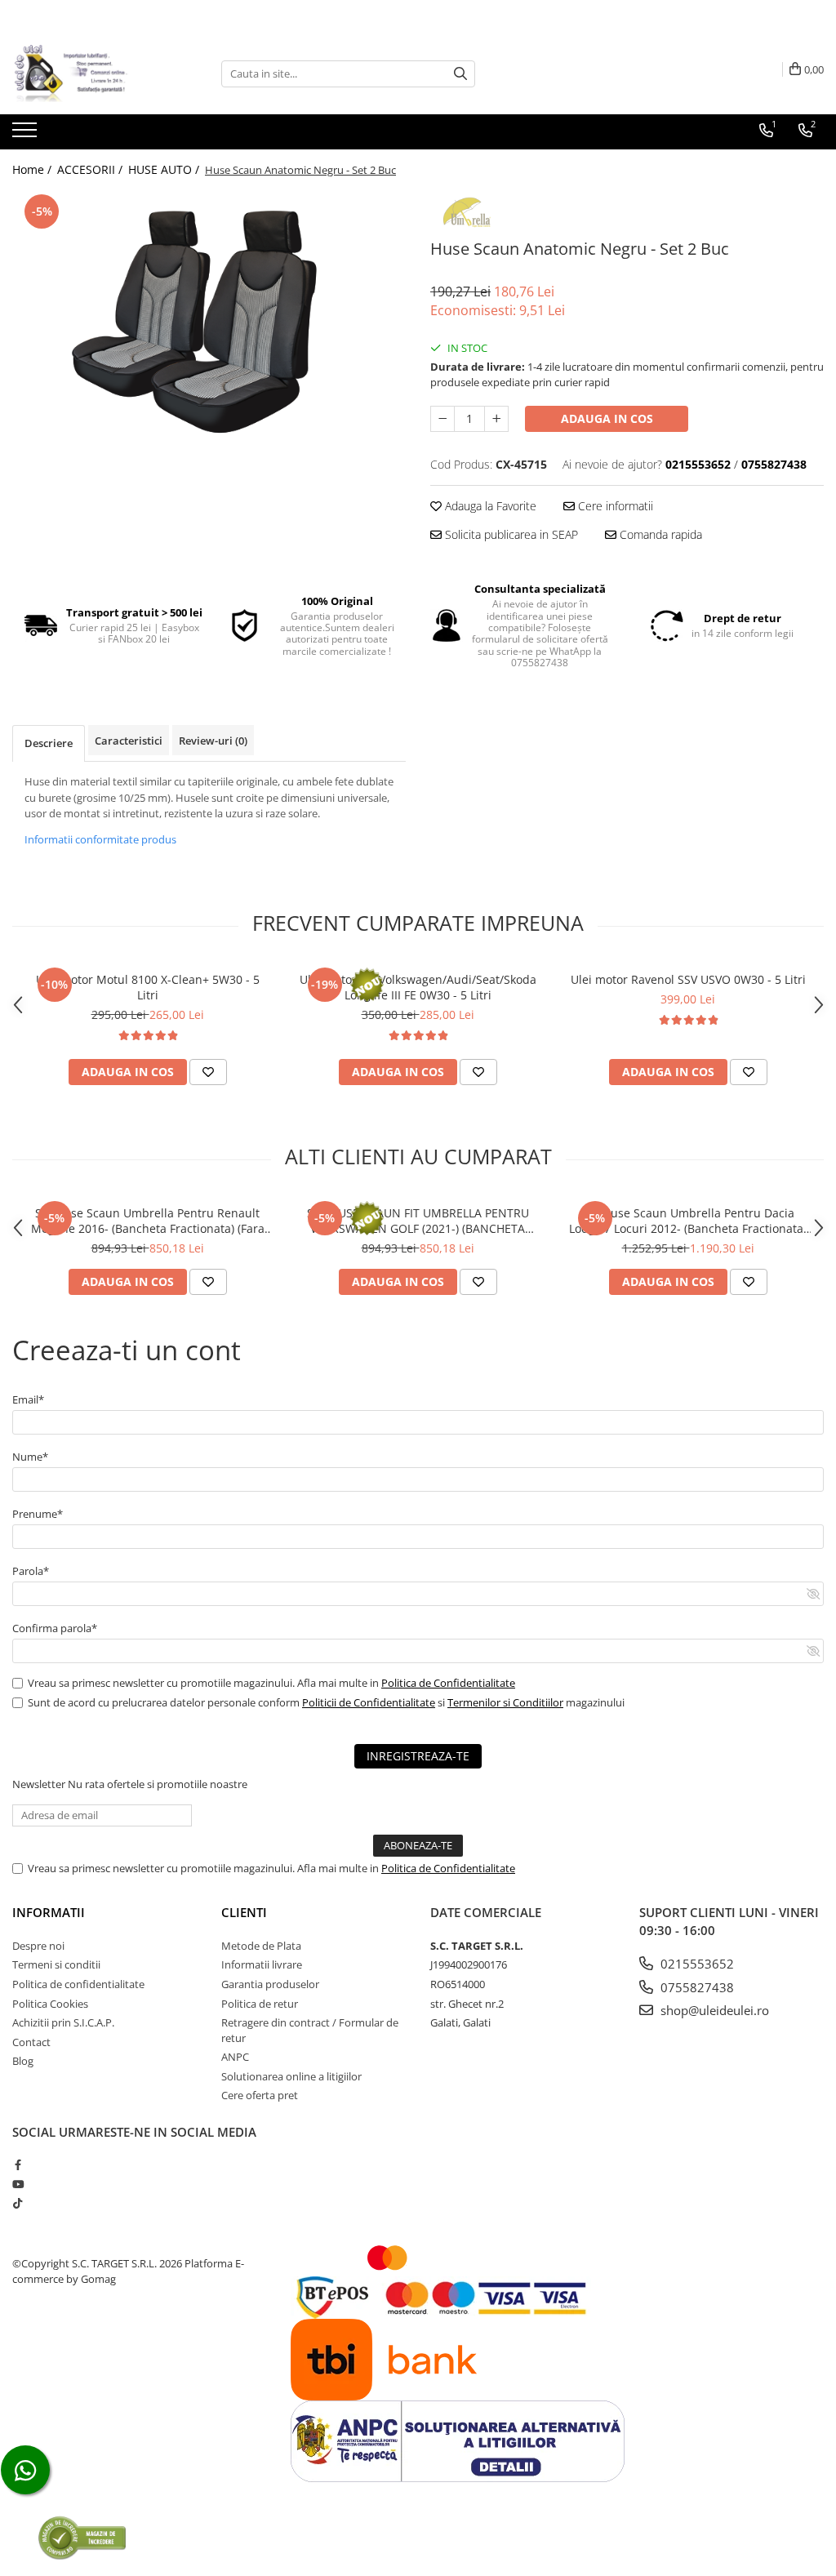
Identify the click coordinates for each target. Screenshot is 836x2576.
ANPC (235, 2057)
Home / (33, 169)
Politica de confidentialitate (78, 1984)
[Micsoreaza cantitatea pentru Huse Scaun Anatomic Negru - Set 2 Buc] (442, 419)
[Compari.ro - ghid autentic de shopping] (82, 2537)
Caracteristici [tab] (129, 741)
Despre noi (38, 1946)
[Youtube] (18, 2184)
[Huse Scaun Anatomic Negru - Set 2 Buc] (209, 321)
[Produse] (27, 135)
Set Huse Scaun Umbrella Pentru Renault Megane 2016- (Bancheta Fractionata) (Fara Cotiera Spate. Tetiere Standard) (148, 1221)
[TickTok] (18, 2203)
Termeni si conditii (56, 1964)
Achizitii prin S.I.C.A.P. (63, 2022)
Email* (28, 1399)
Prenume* (38, 1514)
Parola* (31, 1571)
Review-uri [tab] (213, 741)
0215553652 (696, 1964)
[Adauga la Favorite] (208, 1072)
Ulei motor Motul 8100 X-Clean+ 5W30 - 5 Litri (148, 987)
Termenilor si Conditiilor (505, 1702)
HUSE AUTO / (165, 169)
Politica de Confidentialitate (448, 1683)
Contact (31, 2042)
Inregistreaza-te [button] (418, 1756)
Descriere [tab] (49, 743)
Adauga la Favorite (489, 506)
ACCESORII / (91, 169)
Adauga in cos (607, 418)
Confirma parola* (55, 1628)
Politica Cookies (50, 2004)
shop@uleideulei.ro (713, 2010)
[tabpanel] (209, 321)
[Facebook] (18, 2164)
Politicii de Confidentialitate (369, 1702)
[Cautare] (460, 74)
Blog (23, 2061)
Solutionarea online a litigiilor (291, 2076)
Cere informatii (614, 506)
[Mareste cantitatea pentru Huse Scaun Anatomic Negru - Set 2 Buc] (496, 419)
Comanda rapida (659, 534)
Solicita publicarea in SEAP (510, 534)
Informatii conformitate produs (100, 839)
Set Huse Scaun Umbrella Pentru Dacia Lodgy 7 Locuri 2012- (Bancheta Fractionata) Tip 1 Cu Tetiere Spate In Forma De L (688, 1221)
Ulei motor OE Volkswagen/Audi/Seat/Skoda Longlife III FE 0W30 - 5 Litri (418, 987)
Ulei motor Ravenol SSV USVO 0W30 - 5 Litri (688, 979)
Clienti (244, 1912)
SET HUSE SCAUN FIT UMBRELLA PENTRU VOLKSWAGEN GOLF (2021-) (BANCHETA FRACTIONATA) (418, 1221)
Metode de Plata (261, 1946)
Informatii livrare (262, 1964)
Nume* (30, 1457)
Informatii (49, 1912)
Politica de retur (260, 2004)
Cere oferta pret (260, 2095)
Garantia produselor (270, 1984)
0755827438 (696, 1987)
